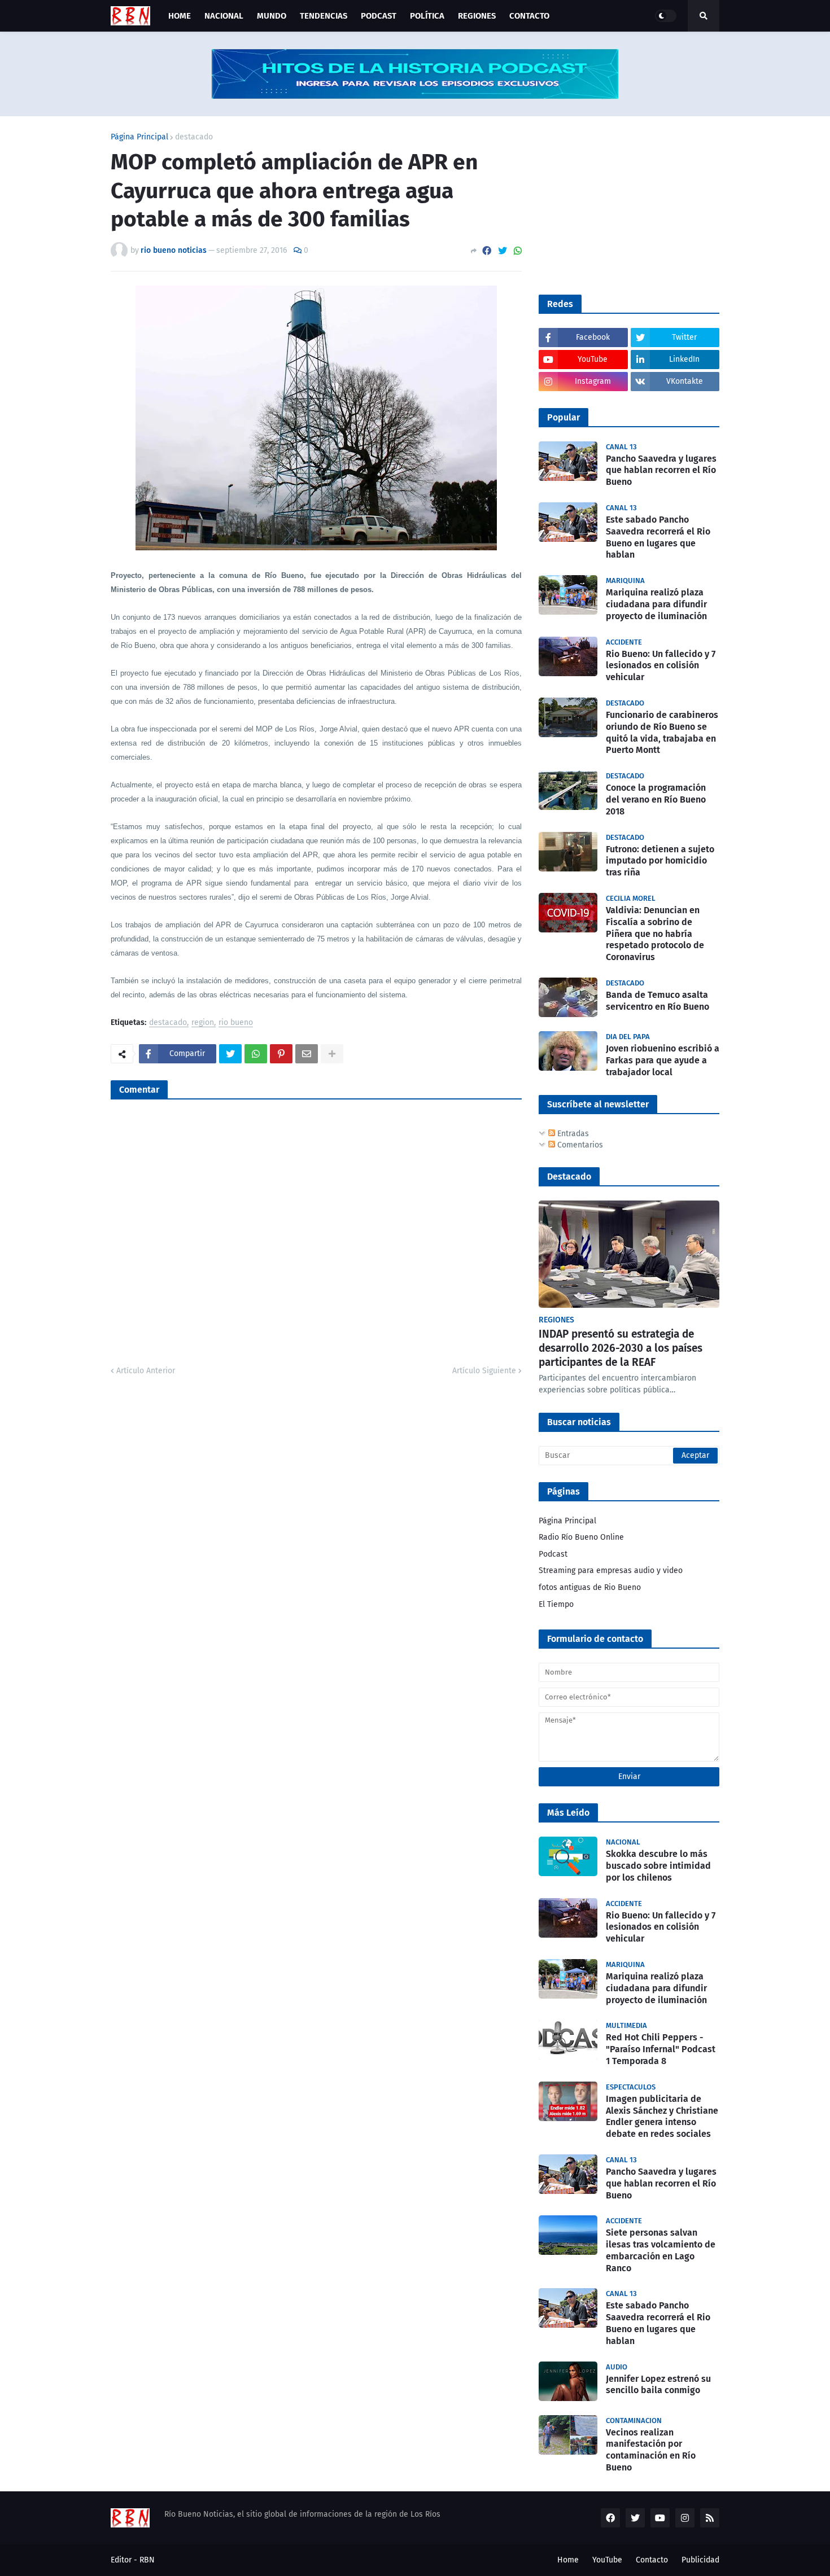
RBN (147, 2560)
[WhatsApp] (518, 251)
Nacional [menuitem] (224, 16)
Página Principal (139, 137)
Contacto (652, 2560)
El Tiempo (556, 1604)
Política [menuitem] (427, 16)
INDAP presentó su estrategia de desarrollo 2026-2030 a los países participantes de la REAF (621, 1348)
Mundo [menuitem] (272, 16)
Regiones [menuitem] (477, 16)
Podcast (553, 1554)
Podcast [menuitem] (379, 16)
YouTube (607, 2560)
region (203, 1023)
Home (568, 2560)
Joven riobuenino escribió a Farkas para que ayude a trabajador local (663, 1060)
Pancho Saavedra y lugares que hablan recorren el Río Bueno (661, 470)
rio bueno (236, 1023)
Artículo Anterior (146, 1371)
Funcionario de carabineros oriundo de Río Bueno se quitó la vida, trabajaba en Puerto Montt (662, 732)
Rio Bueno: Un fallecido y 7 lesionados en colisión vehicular (661, 666)
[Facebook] (487, 251)
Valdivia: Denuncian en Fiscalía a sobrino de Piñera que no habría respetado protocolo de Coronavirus (655, 934)
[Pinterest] (281, 1054)
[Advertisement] (623, 204)
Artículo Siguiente (484, 1371)
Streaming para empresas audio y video (611, 1570)
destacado (194, 137)
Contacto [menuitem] (529, 16)
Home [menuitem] (180, 16)
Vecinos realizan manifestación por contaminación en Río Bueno (651, 2450)
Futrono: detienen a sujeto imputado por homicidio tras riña (660, 861)
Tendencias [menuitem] (324, 16)
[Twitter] (503, 251)
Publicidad (700, 2560)
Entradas (572, 1134)
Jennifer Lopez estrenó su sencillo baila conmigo (658, 2385)
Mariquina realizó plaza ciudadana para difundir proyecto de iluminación (656, 604)
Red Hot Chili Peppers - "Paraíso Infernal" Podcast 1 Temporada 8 (661, 2049)
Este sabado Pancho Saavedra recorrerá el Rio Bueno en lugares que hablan (658, 537)
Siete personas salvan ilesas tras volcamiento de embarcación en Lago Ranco (661, 2250)
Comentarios (579, 1145)
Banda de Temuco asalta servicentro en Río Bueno (658, 1001)
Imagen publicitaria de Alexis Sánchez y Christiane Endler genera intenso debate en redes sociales (662, 2116)
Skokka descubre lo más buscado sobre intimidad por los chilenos (658, 1866)
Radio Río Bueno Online (581, 1537)
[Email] (307, 1054)
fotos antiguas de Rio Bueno (590, 1587)
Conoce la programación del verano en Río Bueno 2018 (656, 799)
